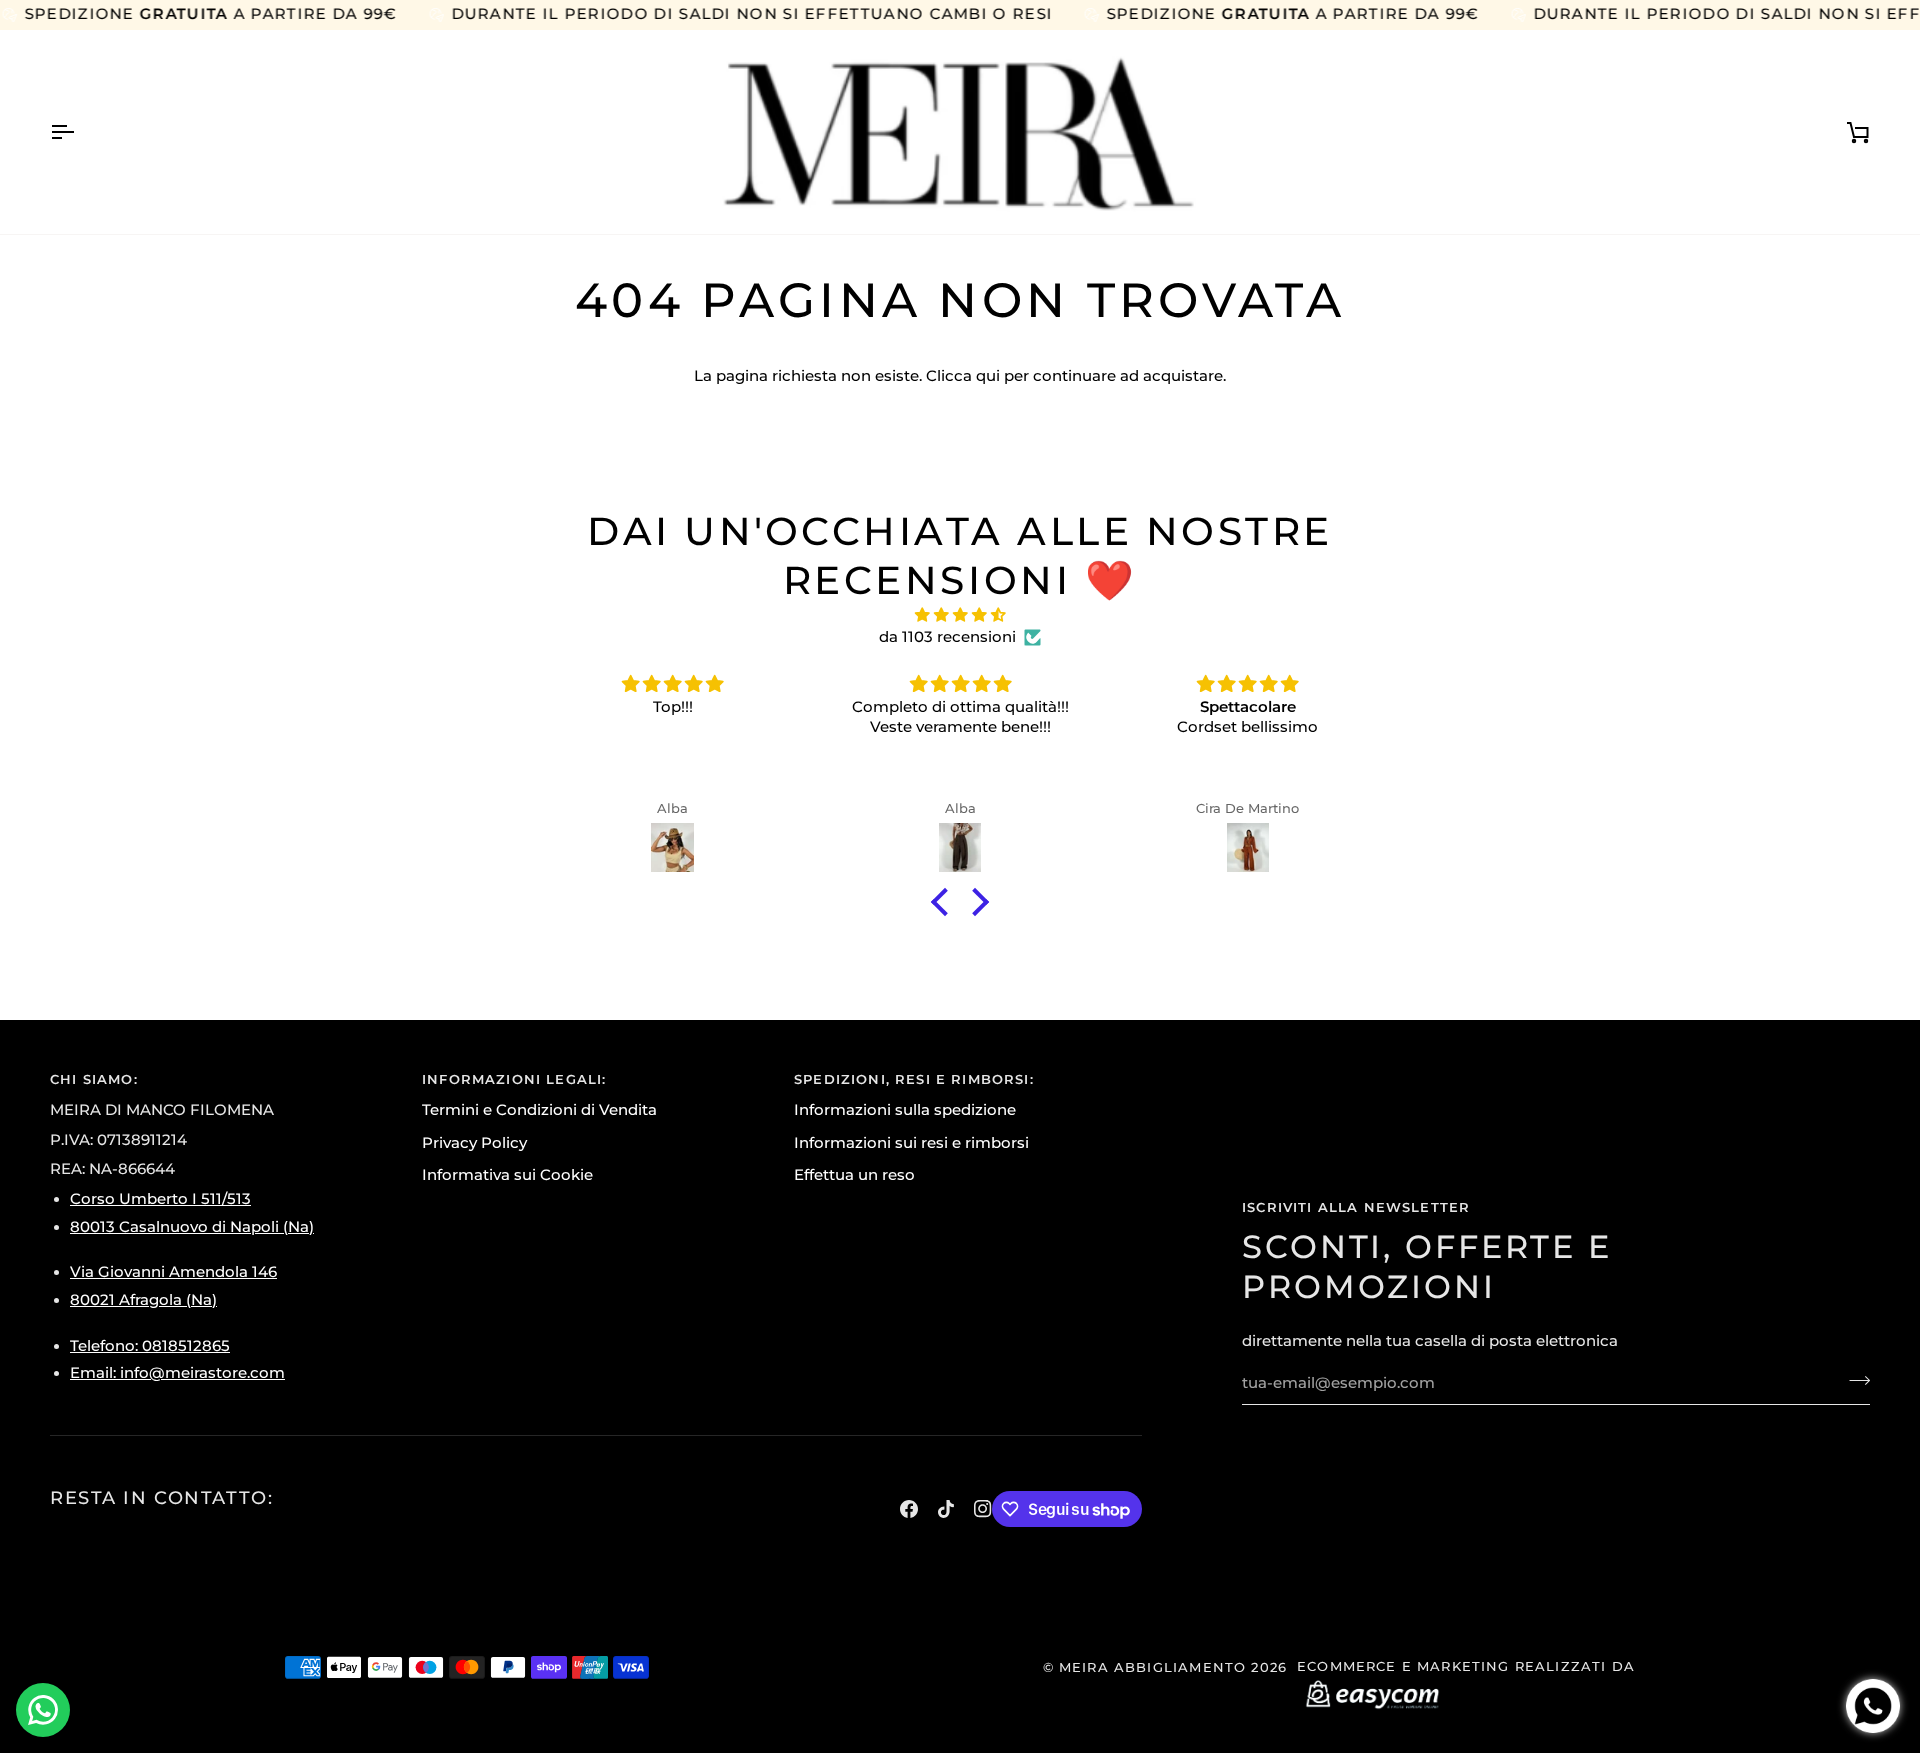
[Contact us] (43, 1710)
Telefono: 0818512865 (150, 1346)
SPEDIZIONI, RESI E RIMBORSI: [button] (914, 1079)
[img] (960, 616)
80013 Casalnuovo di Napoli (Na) (192, 1227)
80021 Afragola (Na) (143, 1300)
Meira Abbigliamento (1152, 1667)
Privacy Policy (474, 1143)
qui (988, 376)
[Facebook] (909, 1509)
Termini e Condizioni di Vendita (539, 1110)
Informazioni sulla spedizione (905, 1110)
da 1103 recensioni (947, 637)
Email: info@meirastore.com (177, 1373)
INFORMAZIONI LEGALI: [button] (514, 1079)
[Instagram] (983, 1509)
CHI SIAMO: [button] (94, 1079)
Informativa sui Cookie (507, 1175)
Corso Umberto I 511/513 (160, 1199)
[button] (945, 902)
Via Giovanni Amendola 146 (173, 1272)
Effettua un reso (854, 1175)
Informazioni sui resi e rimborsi (911, 1143)
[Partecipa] (1853, 1381)
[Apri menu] (80, 132)
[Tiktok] (946, 1509)
